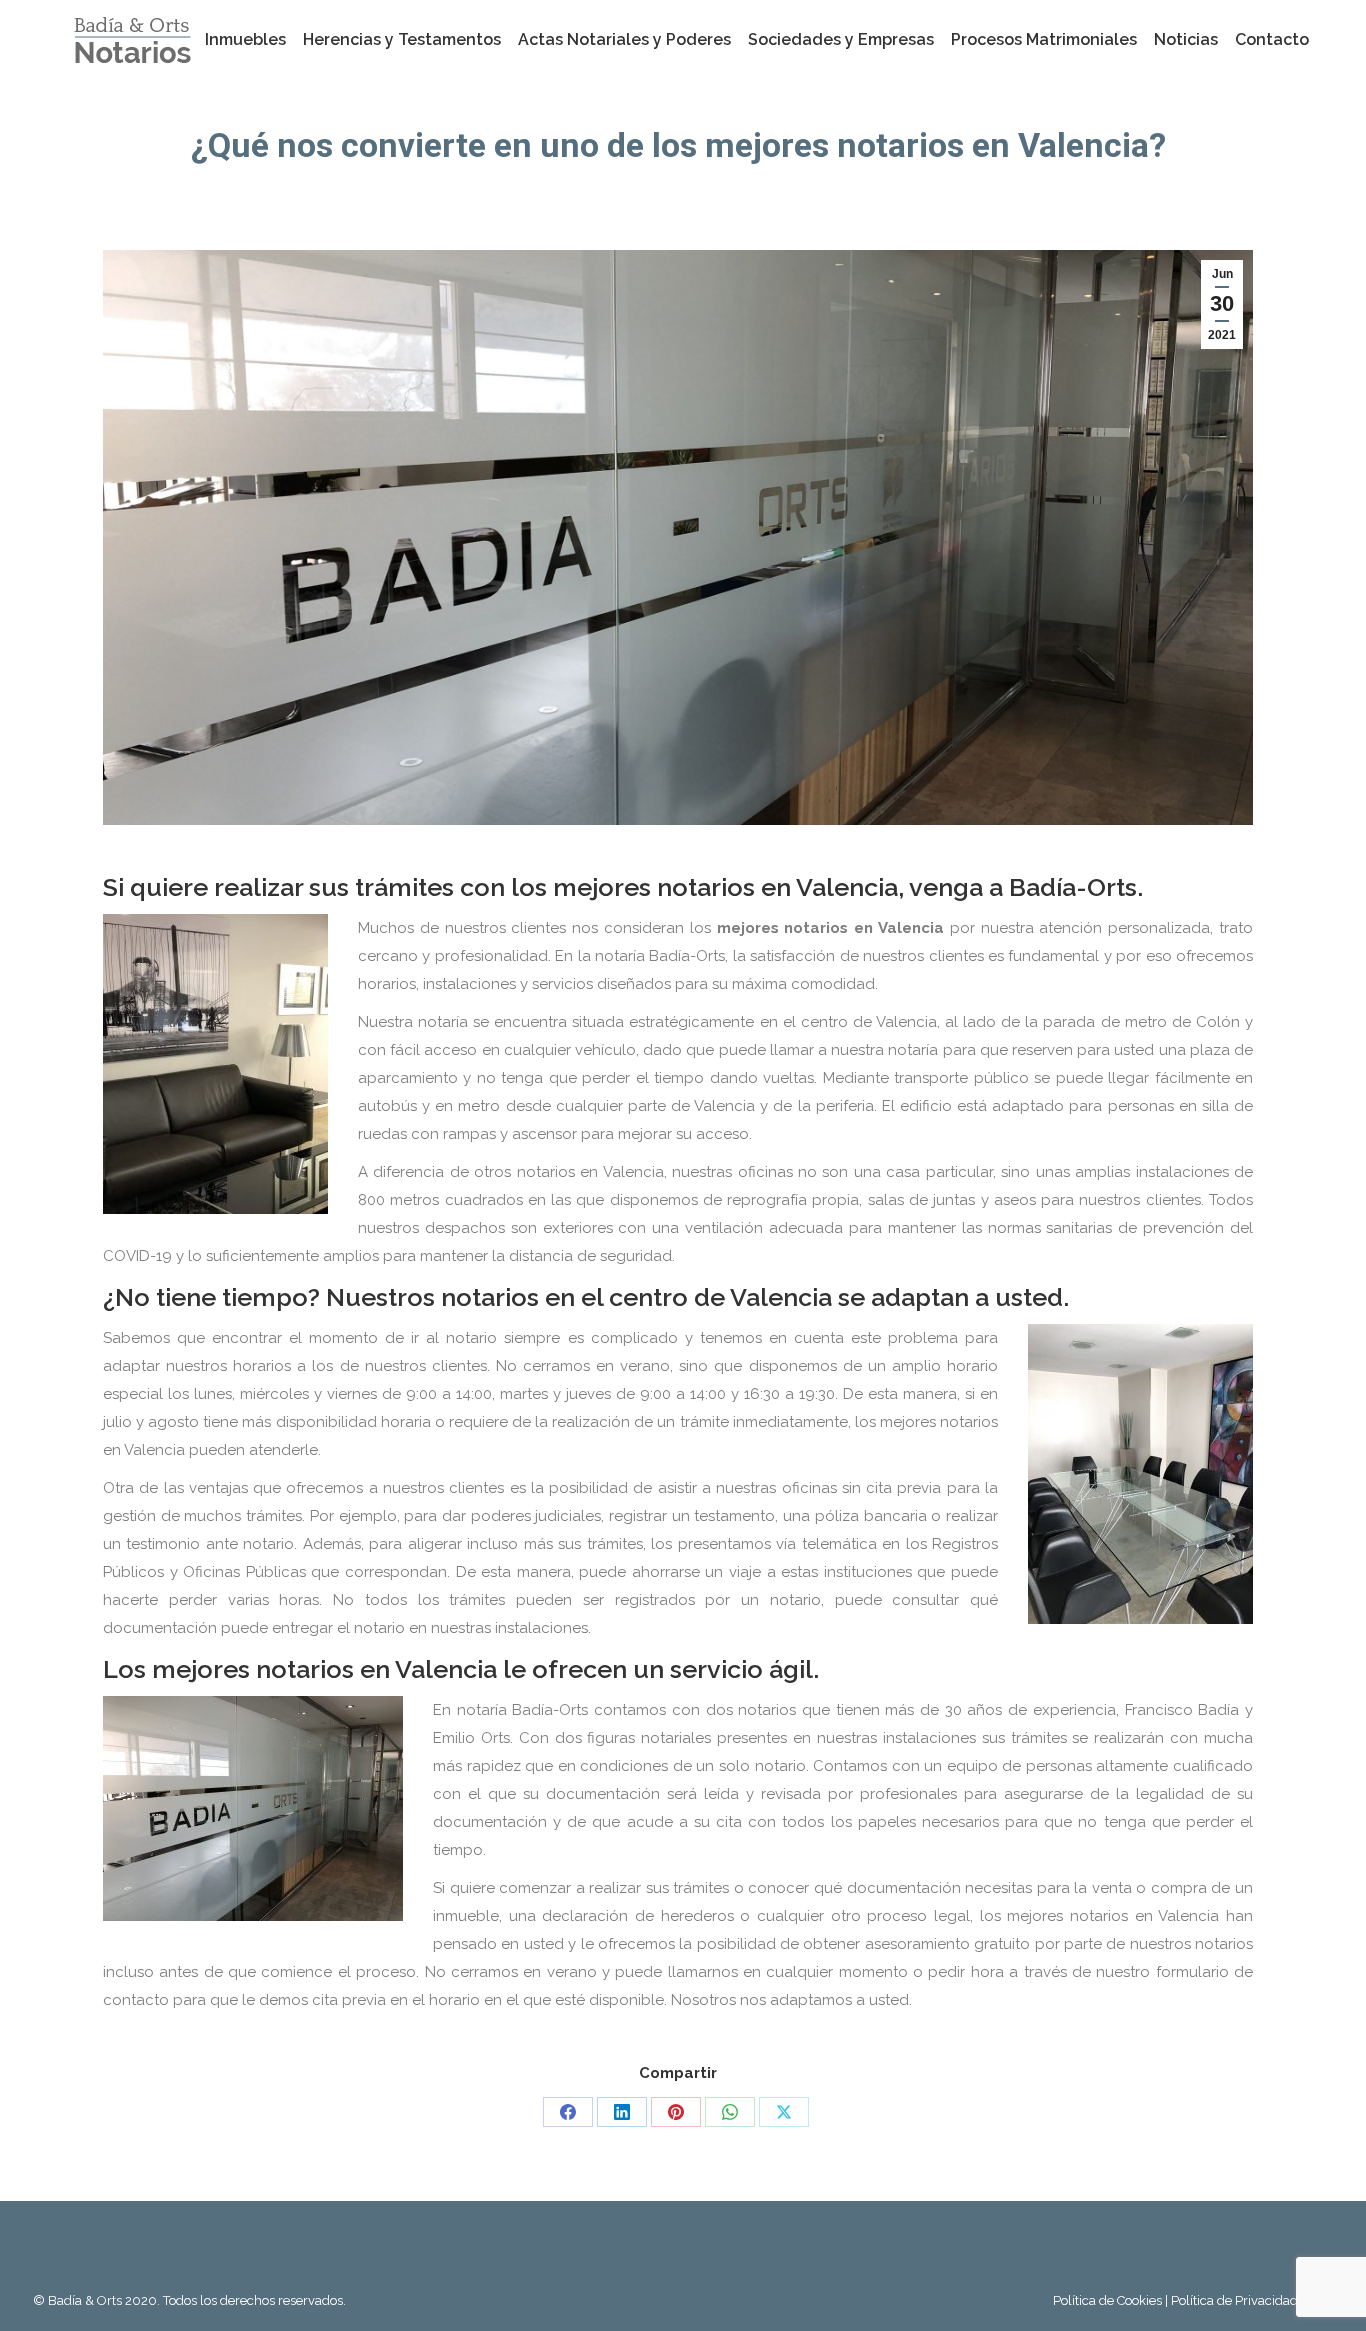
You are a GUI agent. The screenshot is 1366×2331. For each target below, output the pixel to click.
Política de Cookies (1109, 2300)
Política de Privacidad (1234, 2300)
